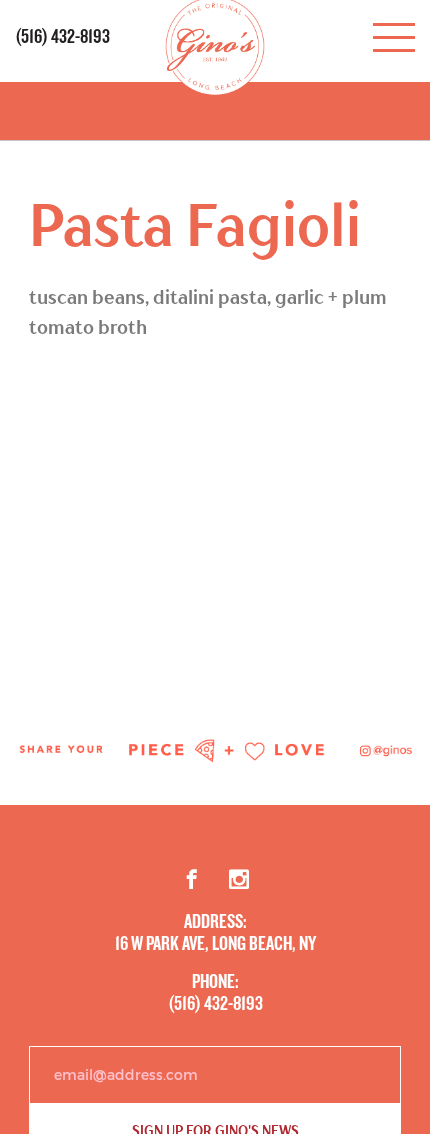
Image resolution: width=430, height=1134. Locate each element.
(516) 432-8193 (62, 37)
